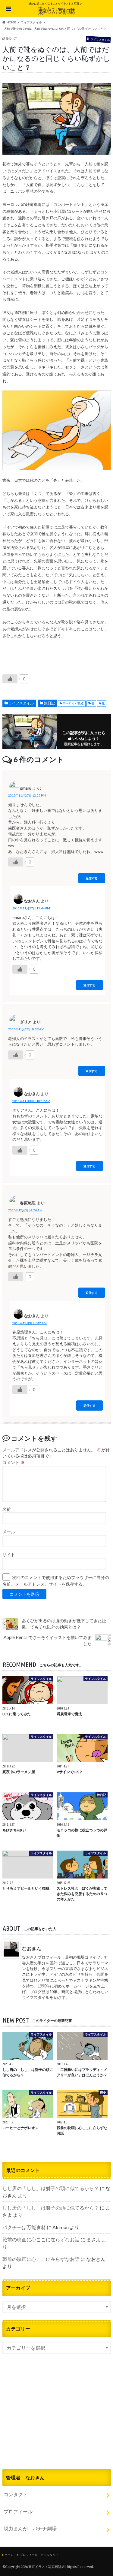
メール (9, 1532)
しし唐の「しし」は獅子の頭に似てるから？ (51, 2188)
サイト (9, 1555)
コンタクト (16, 2494)
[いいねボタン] (10, 679)
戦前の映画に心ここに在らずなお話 (41, 2239)
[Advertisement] (57, 2419)
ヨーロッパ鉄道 (73, 703)
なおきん (31, 1948)
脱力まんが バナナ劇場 (30, 2528)
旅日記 (49, 703)
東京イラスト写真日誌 (45, 2567)
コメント (13, 1463)
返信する (92, 878)
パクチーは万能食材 (24, 2227)
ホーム (9, 2555)
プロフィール (18, 2511)
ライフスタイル (21, 703)
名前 (7, 1509)
